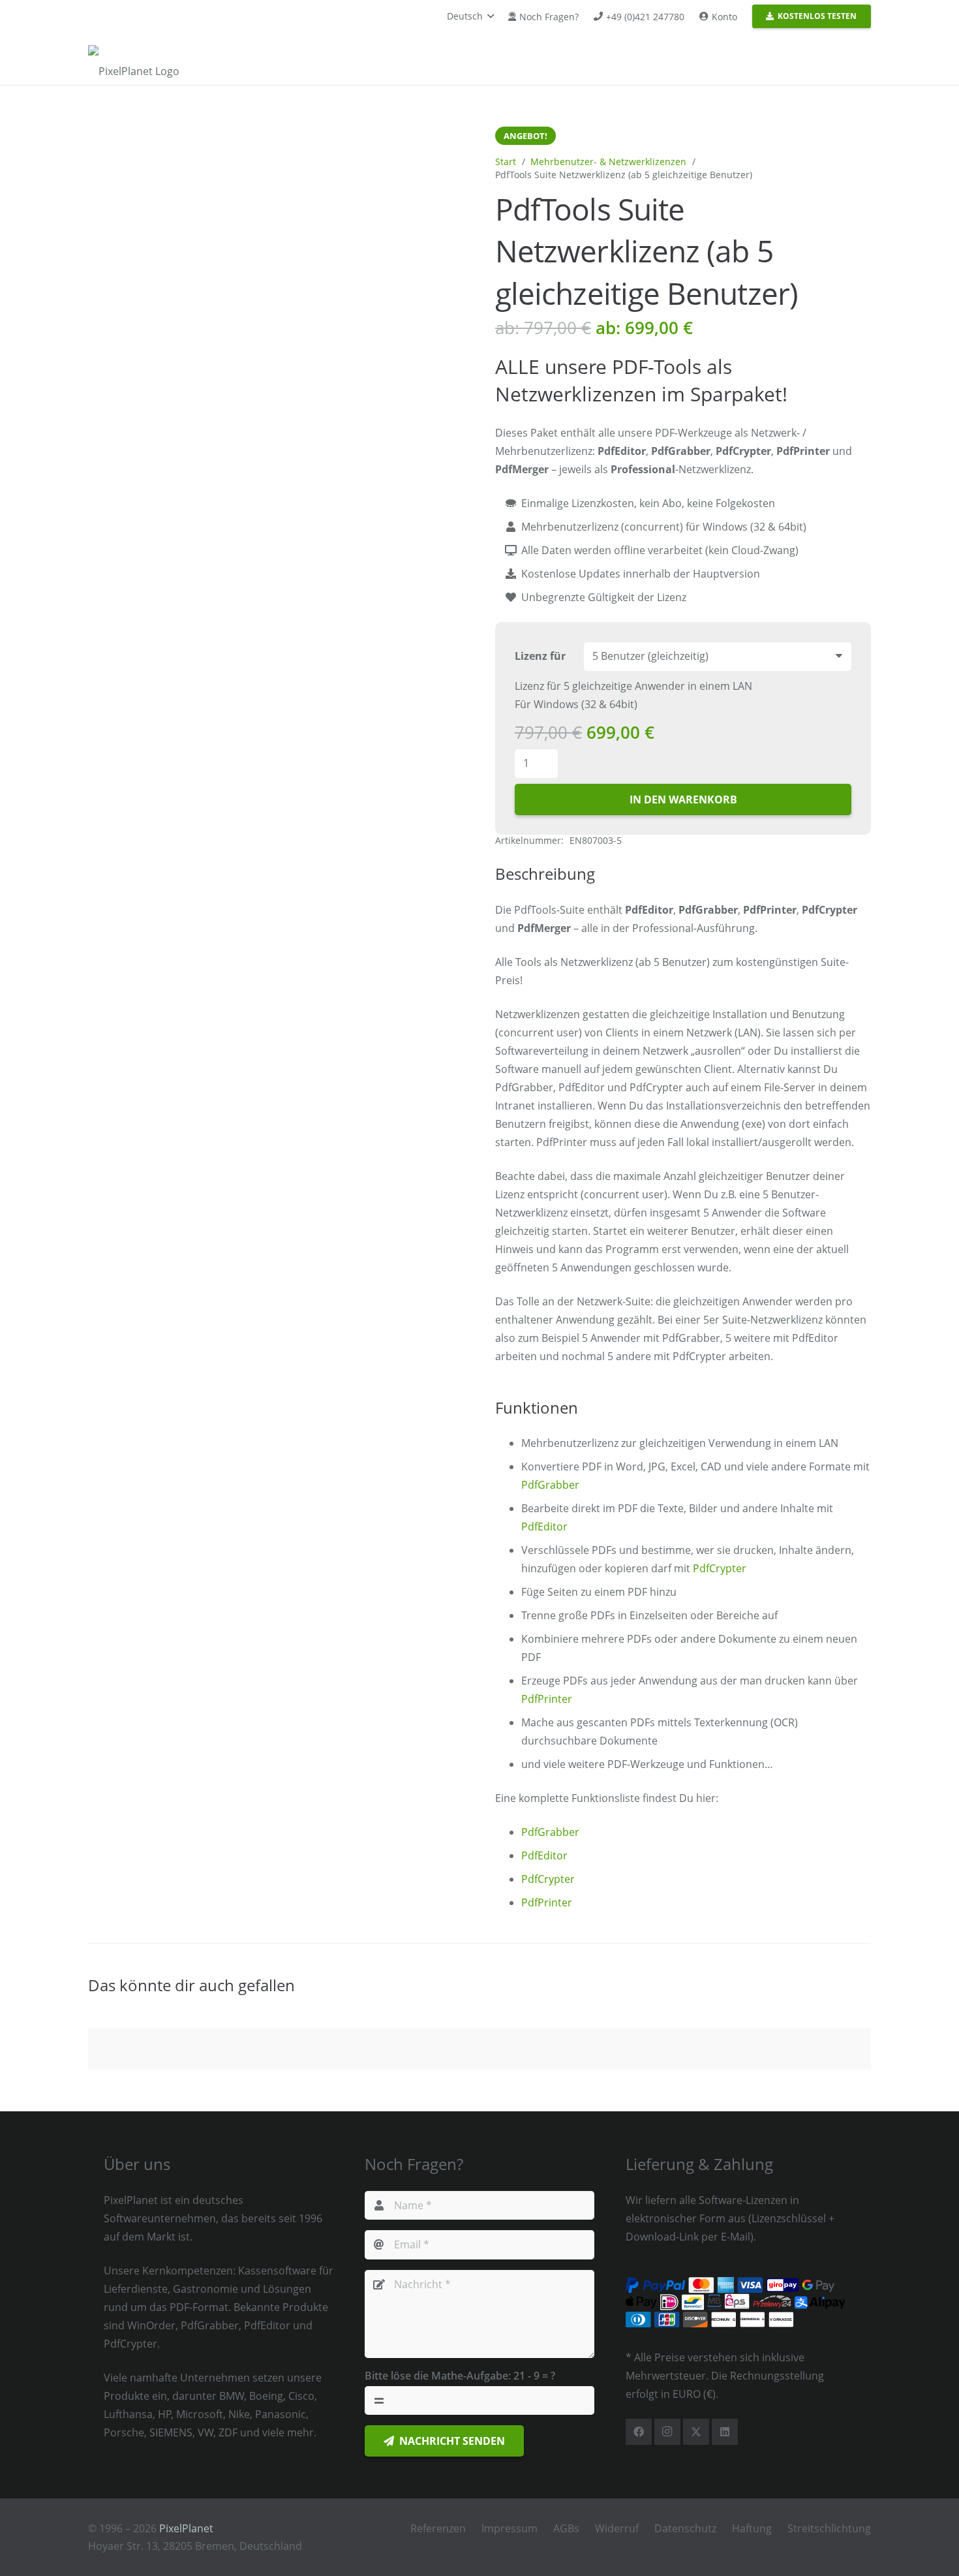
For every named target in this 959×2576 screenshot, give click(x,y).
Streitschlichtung (829, 2528)
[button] (470, 16)
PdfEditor (544, 1527)
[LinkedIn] (725, 2432)
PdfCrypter (720, 1568)
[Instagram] (667, 2432)
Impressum (510, 2528)
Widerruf (617, 2528)
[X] (696, 2432)
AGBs (566, 2528)
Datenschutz (685, 2528)
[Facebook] (639, 2432)
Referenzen (438, 2528)
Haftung (752, 2528)
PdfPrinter (547, 1699)
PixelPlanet (186, 2528)
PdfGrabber (550, 1485)
